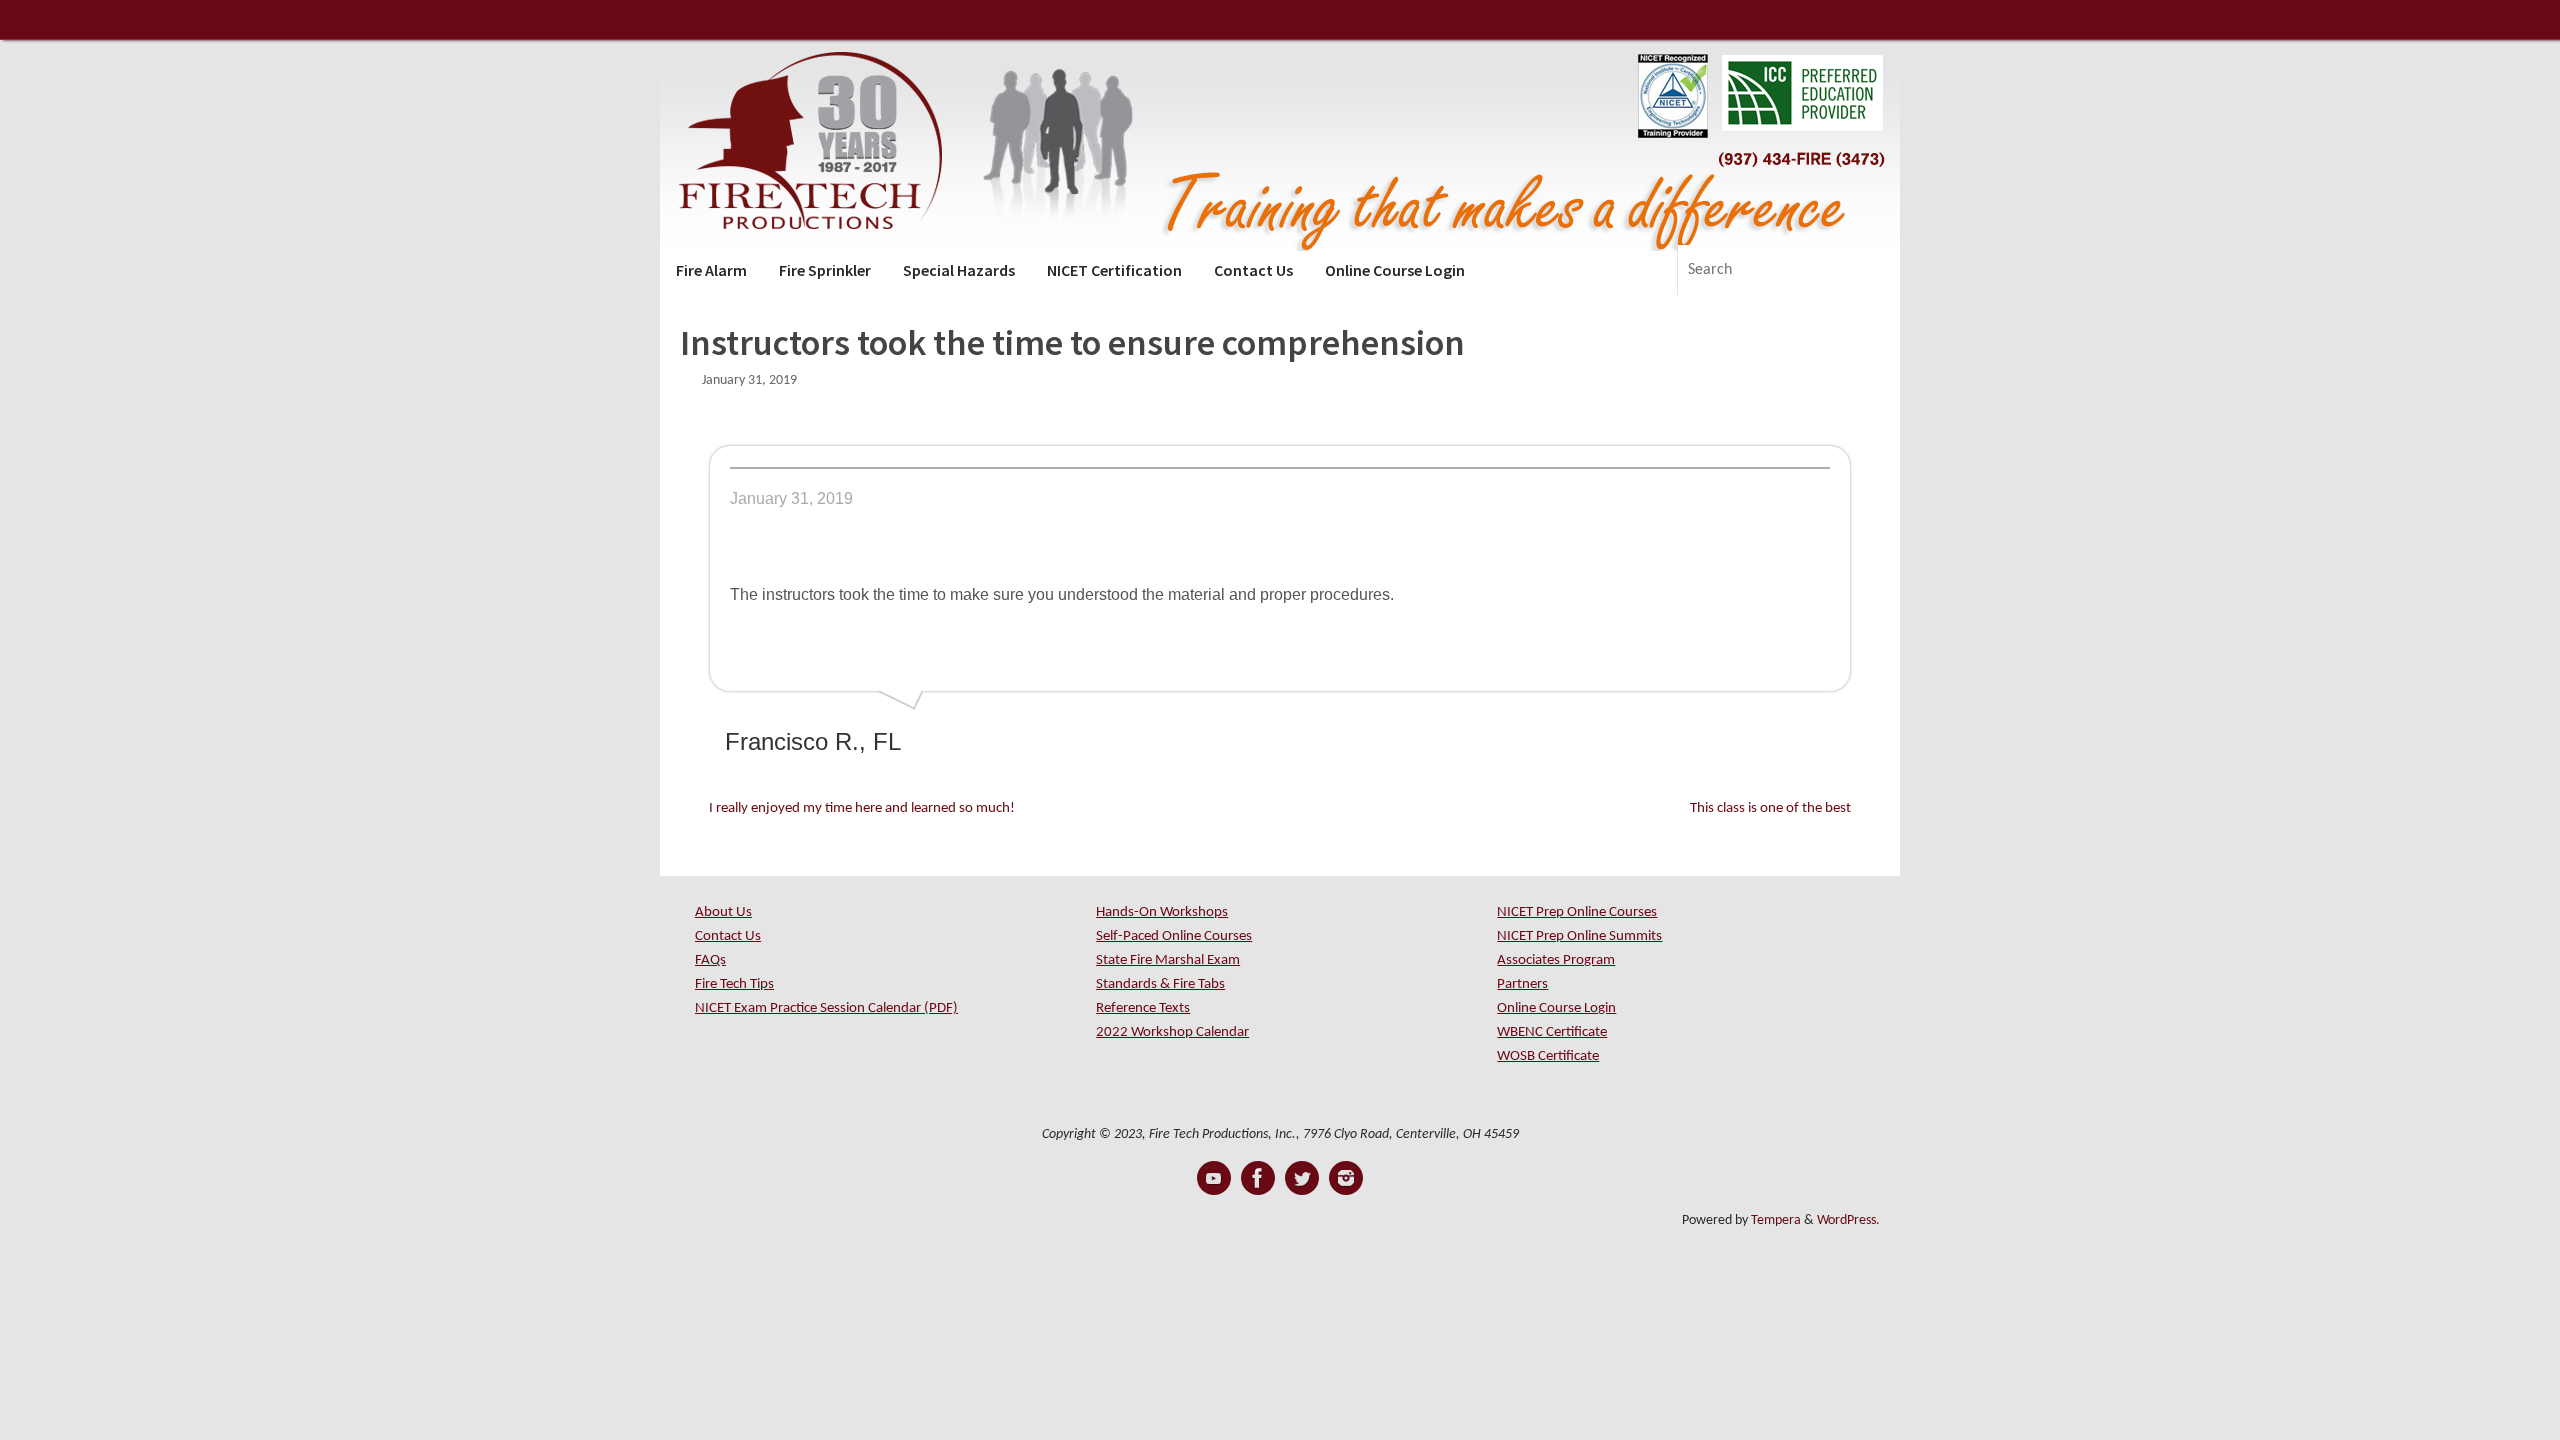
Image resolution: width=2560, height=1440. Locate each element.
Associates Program (1556, 960)
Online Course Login (1556, 1008)
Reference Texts (1143, 1008)
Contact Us (728, 936)
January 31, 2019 (749, 380)
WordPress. (1848, 1220)
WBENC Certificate (1552, 1032)
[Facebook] (1258, 1178)
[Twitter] (1302, 1178)
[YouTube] (1214, 1178)
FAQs (710, 960)
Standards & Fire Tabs (1160, 984)
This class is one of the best (1772, 808)
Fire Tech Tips (734, 984)
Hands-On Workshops (1162, 912)
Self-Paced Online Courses (1174, 936)
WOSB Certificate (1548, 1056)
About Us (723, 912)
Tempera (1776, 1220)
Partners (1522, 984)
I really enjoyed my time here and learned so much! (860, 808)
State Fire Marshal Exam (1168, 960)
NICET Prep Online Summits (1579, 936)
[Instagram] (1346, 1178)
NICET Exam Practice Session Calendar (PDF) (826, 1008)
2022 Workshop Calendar (1172, 1032)
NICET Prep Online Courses (1577, 912)
